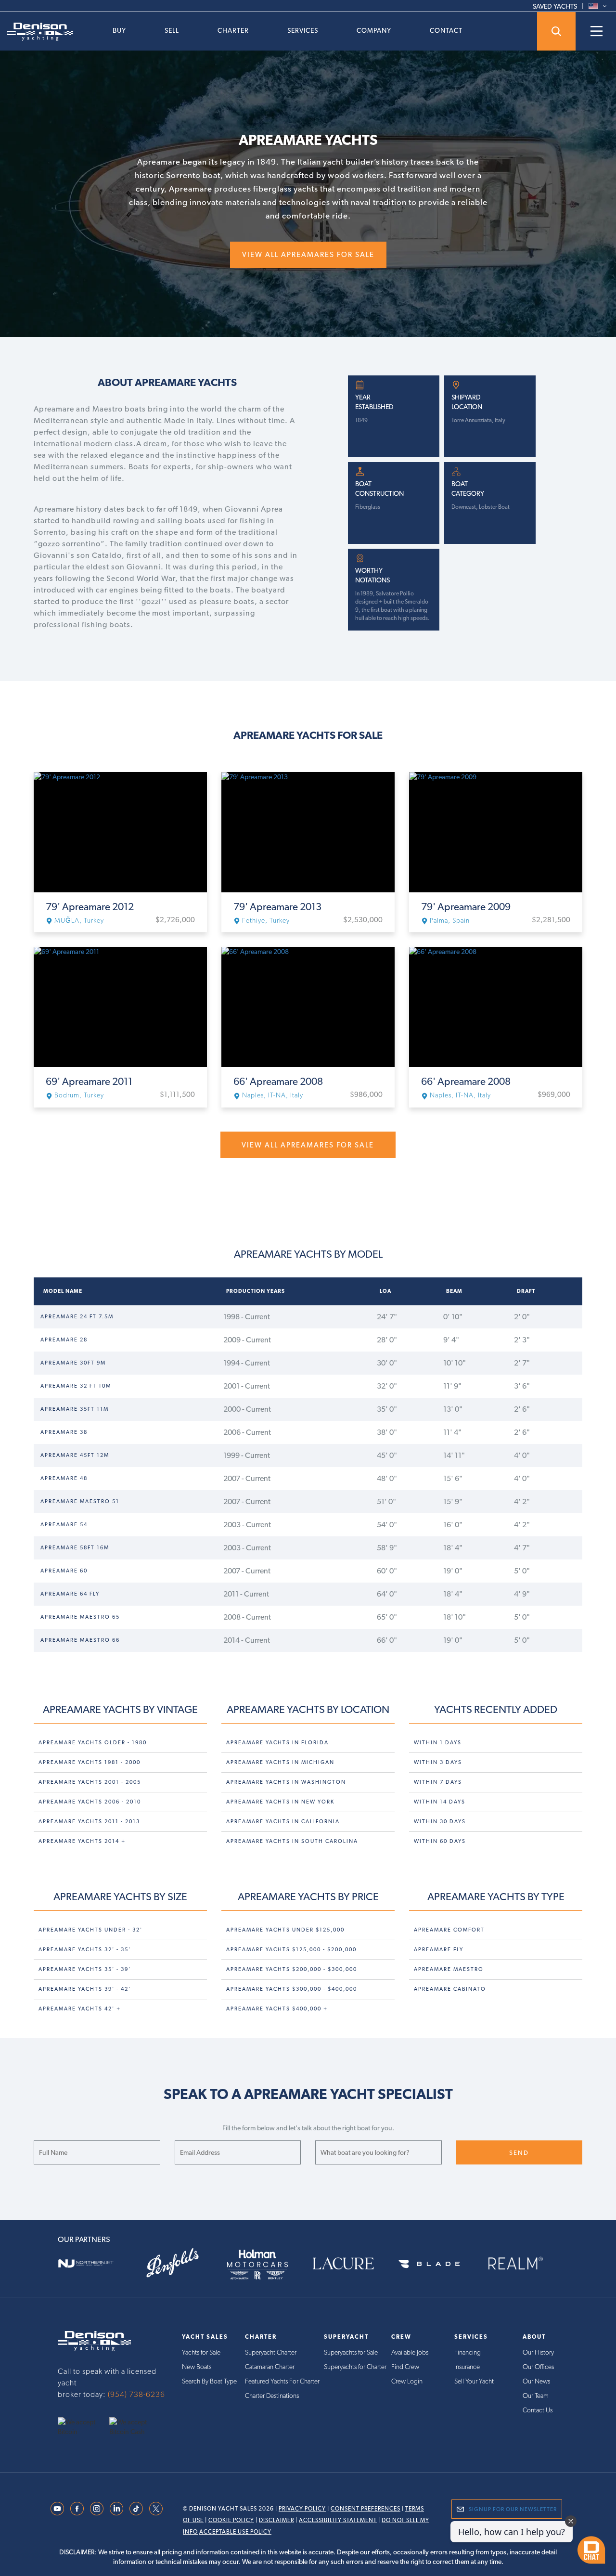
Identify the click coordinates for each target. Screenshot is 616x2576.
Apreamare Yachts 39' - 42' (85, 1989)
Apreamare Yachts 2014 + (82, 1841)
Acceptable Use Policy (235, 2532)
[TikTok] (136, 2508)
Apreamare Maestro (449, 1969)
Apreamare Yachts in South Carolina (292, 1841)
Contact (446, 30)
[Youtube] (57, 2508)
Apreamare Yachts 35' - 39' (85, 1969)
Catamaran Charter (270, 2367)
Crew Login (407, 2381)
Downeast (464, 507)
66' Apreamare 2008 (278, 1082)
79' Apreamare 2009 (466, 907)
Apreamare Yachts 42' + (80, 2009)
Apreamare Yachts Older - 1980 (93, 1743)
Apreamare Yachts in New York (280, 1802)
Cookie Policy (231, 2520)
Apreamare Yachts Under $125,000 (285, 1930)
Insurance (467, 2367)
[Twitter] (156, 2508)
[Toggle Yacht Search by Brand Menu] (556, 31)
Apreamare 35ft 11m (75, 1409)
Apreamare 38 (64, 1432)
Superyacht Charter (271, 2352)
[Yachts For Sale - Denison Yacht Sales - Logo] (37, 32)
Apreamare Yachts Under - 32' (90, 1930)
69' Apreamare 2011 (89, 1082)
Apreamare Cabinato (450, 1989)
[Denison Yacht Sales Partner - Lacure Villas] (351, 2263)
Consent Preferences (366, 2509)
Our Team (536, 2396)
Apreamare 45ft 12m (75, 1455)
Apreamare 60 (64, 1571)
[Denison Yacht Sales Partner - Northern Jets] (93, 2263)
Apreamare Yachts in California (283, 1822)
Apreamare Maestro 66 (80, 1640)
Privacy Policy (302, 2509)
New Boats (197, 2367)
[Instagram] (97, 2508)
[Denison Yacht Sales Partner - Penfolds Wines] (180, 2263)
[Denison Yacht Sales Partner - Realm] (523, 2263)
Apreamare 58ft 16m (75, 1548)
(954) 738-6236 (136, 2394)
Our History (538, 2352)
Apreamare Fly (439, 1950)
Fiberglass (368, 507)
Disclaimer (276, 2520)
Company (374, 30)
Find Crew (405, 2367)
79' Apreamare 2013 (277, 907)
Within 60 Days (440, 1841)
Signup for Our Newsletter (513, 2509)
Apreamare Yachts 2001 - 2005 (90, 1782)
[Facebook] (77, 2508)
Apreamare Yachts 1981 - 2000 (90, 1762)
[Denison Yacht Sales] (94, 2341)
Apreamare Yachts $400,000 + (277, 2009)
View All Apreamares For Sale (308, 255)
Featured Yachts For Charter (282, 2381)
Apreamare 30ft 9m (73, 1363)
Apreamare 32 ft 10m (76, 1386)
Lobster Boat (494, 507)
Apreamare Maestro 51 (80, 1501)
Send (519, 2153)
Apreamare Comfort (449, 1930)
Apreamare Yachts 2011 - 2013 (89, 1822)
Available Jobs (410, 2352)
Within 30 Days (440, 1822)
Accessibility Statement (338, 2520)
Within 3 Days (438, 1762)
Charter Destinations (272, 2396)
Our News (536, 2381)
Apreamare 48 (64, 1478)
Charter (233, 30)
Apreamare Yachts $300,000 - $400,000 (292, 1989)
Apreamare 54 (64, 1525)
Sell (172, 30)
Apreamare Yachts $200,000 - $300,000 (292, 1969)
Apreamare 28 (64, 1340)
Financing (468, 2352)
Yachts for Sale (201, 2352)
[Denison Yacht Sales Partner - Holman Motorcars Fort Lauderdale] (265, 2263)
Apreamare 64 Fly (70, 1594)
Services (303, 30)
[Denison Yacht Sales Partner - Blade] (436, 2263)
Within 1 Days (438, 1743)
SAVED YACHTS (555, 6)
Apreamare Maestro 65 (80, 1617)
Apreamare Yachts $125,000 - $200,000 (291, 1950)
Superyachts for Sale (351, 2352)
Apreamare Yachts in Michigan (280, 1762)
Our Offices (538, 2367)
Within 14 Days (440, 1802)
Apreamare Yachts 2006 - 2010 (90, 1802)
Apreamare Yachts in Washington (286, 1782)
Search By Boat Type (209, 2381)
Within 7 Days (438, 1782)
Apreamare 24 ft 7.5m (77, 1317)
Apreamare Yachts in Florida (277, 1743)
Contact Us (538, 2410)
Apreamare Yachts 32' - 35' (85, 1950)
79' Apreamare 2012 (90, 907)
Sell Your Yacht (474, 2381)
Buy (119, 30)
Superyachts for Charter (355, 2367)
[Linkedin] (116, 2508)
